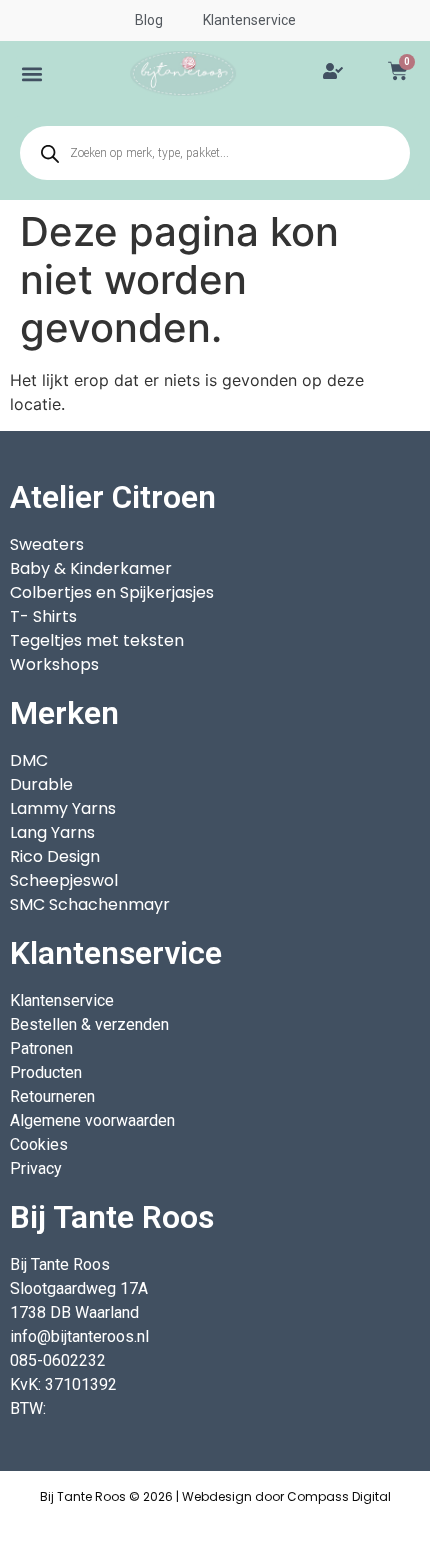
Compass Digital (339, 1496)
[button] (32, 73)
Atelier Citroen (113, 497)
